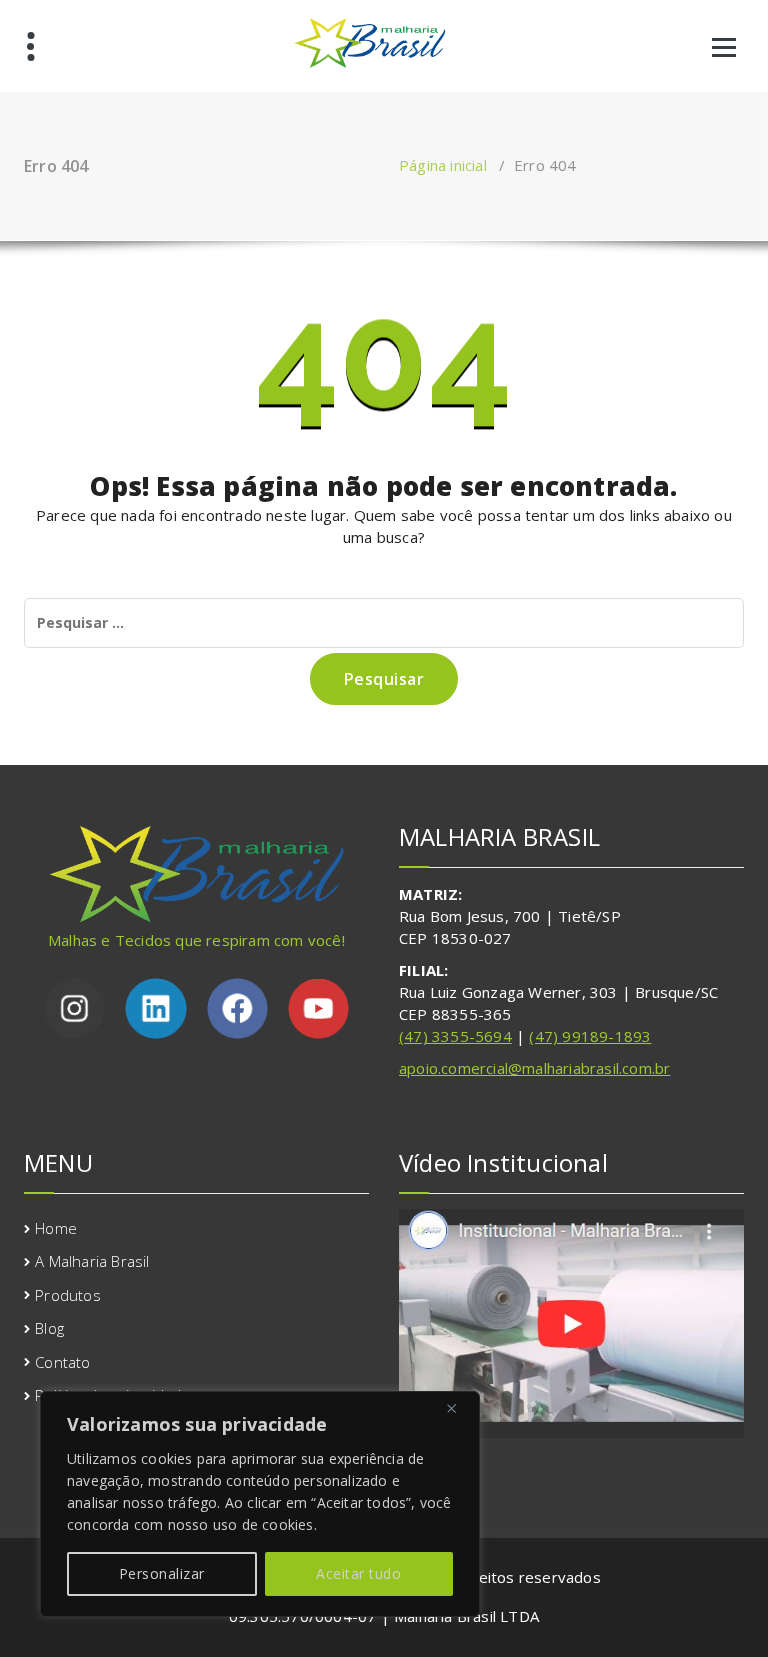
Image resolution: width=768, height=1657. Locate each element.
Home (56, 1228)
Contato (62, 1362)
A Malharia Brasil (92, 1261)
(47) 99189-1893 (590, 1036)
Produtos (68, 1295)
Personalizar (162, 1573)
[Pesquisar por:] (384, 623)
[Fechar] (459, 1408)
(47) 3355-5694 (455, 1036)
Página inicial (443, 165)
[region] (260, 1504)
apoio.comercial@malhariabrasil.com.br (534, 1068)
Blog (49, 1328)
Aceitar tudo (358, 1573)
